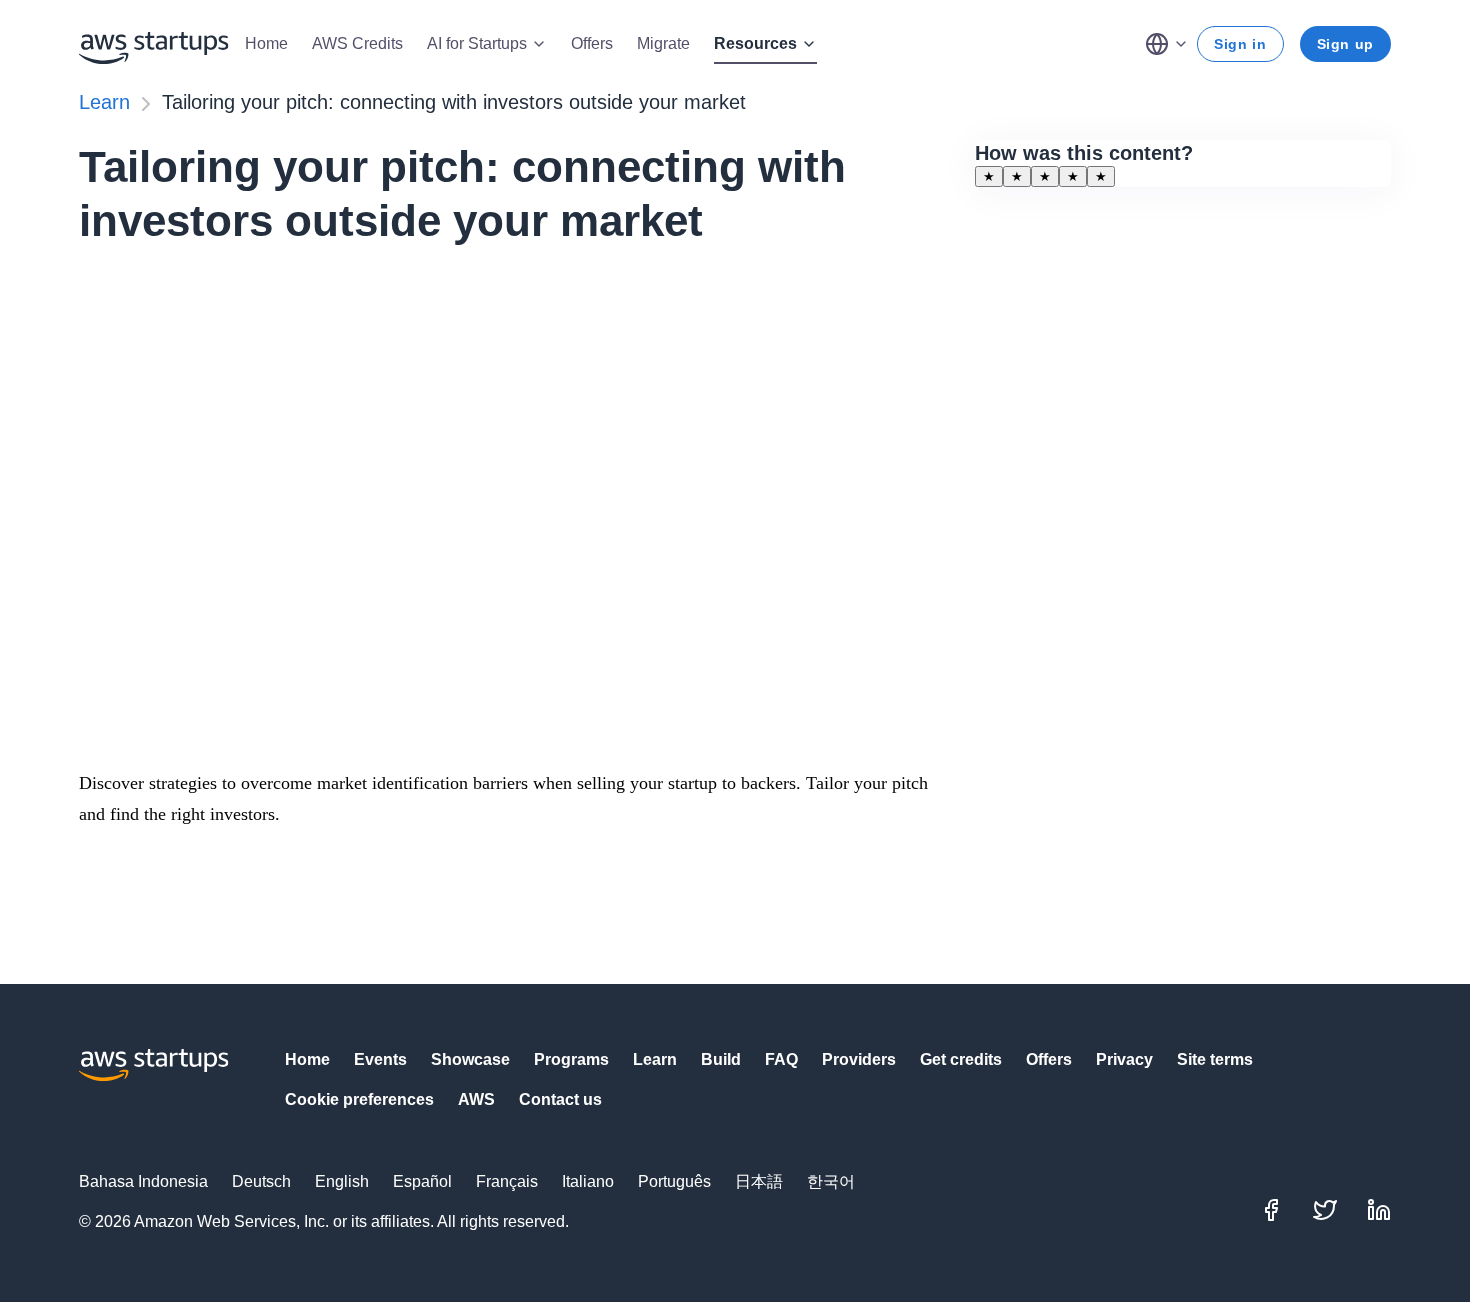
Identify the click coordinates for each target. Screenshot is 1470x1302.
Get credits (961, 1059)
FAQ (781, 1059)
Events (380, 1059)
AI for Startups (477, 43)
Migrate (663, 43)
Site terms (1215, 1059)
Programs (571, 1059)
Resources (755, 43)
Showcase (470, 1059)
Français (507, 1181)
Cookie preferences (359, 1099)
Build (721, 1059)
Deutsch (261, 1181)
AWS (476, 1099)
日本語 (759, 1181)
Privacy (1124, 1059)
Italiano (588, 1181)
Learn (104, 102)
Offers (592, 43)
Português (674, 1181)
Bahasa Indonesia (143, 1181)
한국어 (831, 1181)
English (342, 1181)
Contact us (560, 1099)
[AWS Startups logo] (154, 44)
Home (266, 43)
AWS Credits (357, 43)
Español (422, 1181)
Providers (859, 1059)
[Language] (1167, 44)
